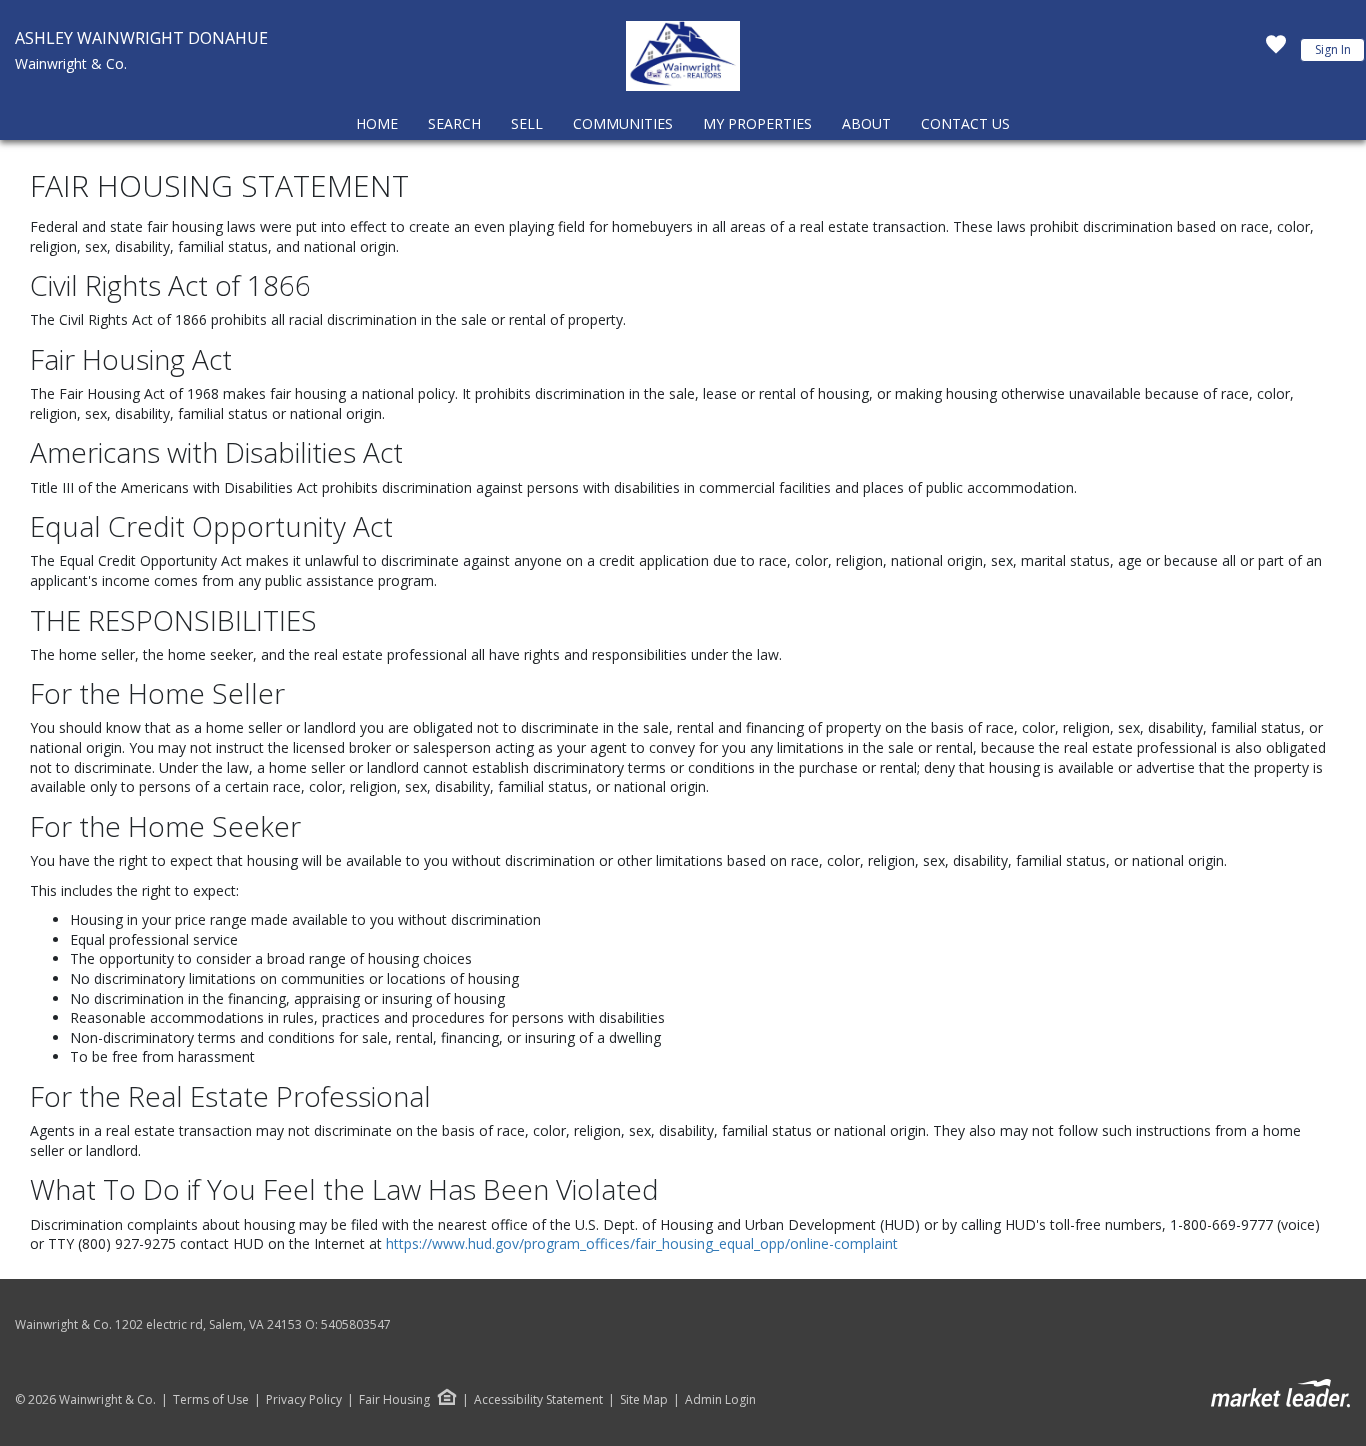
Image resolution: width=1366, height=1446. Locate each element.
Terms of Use (211, 1400)
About (866, 123)
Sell (527, 123)
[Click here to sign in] (1276, 50)
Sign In (1333, 49)
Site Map (644, 1400)
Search (454, 123)
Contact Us (965, 123)
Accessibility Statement (538, 1400)
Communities (623, 123)
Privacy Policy (304, 1400)
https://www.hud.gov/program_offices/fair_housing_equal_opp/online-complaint (642, 1243)
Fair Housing (394, 1399)
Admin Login (720, 1400)
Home (377, 123)
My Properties (757, 123)
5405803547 (356, 1324)
